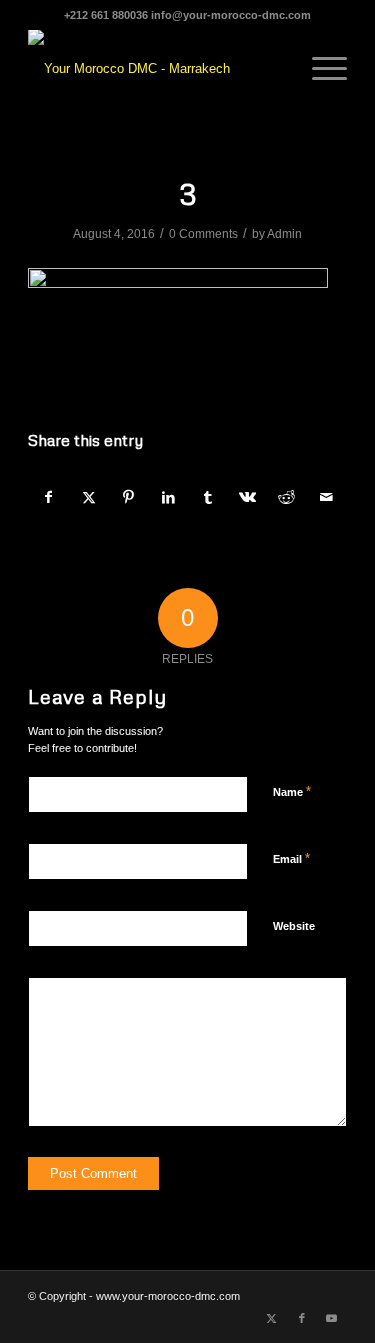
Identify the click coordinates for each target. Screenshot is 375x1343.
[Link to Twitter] (272, 1318)
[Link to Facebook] (302, 1318)
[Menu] (319, 69)
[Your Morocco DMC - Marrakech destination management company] (155, 69)
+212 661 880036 (106, 15)
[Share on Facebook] (49, 497)
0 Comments (203, 234)
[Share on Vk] (247, 497)
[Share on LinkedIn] (168, 497)
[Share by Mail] (326, 497)
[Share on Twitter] (89, 497)
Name (292, 791)
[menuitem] (319, 69)
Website (294, 926)
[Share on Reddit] (287, 497)
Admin (284, 234)
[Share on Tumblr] (208, 497)
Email (291, 858)
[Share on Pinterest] (128, 497)
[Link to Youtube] (332, 1318)
